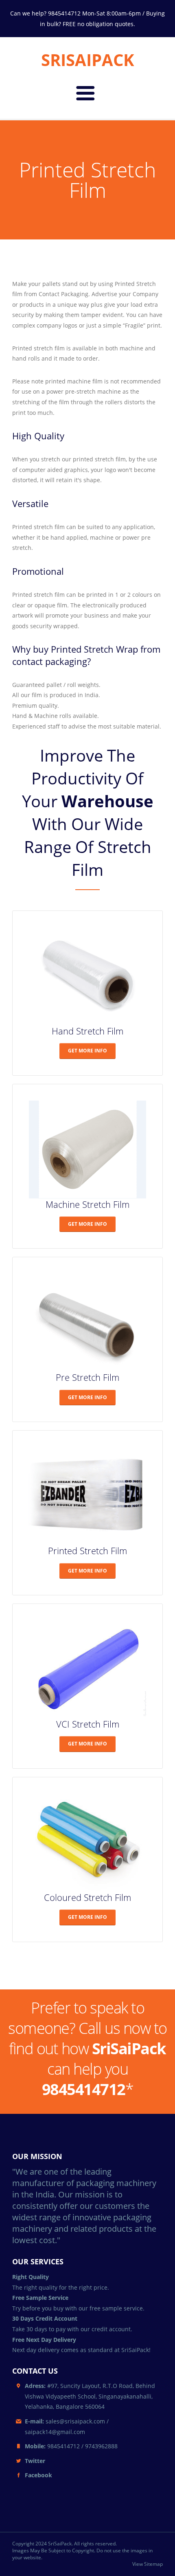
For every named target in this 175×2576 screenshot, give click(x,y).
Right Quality (31, 2277)
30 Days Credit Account (45, 2318)
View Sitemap (148, 2564)
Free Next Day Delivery (44, 2340)
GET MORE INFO (87, 1051)
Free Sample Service (40, 2298)
